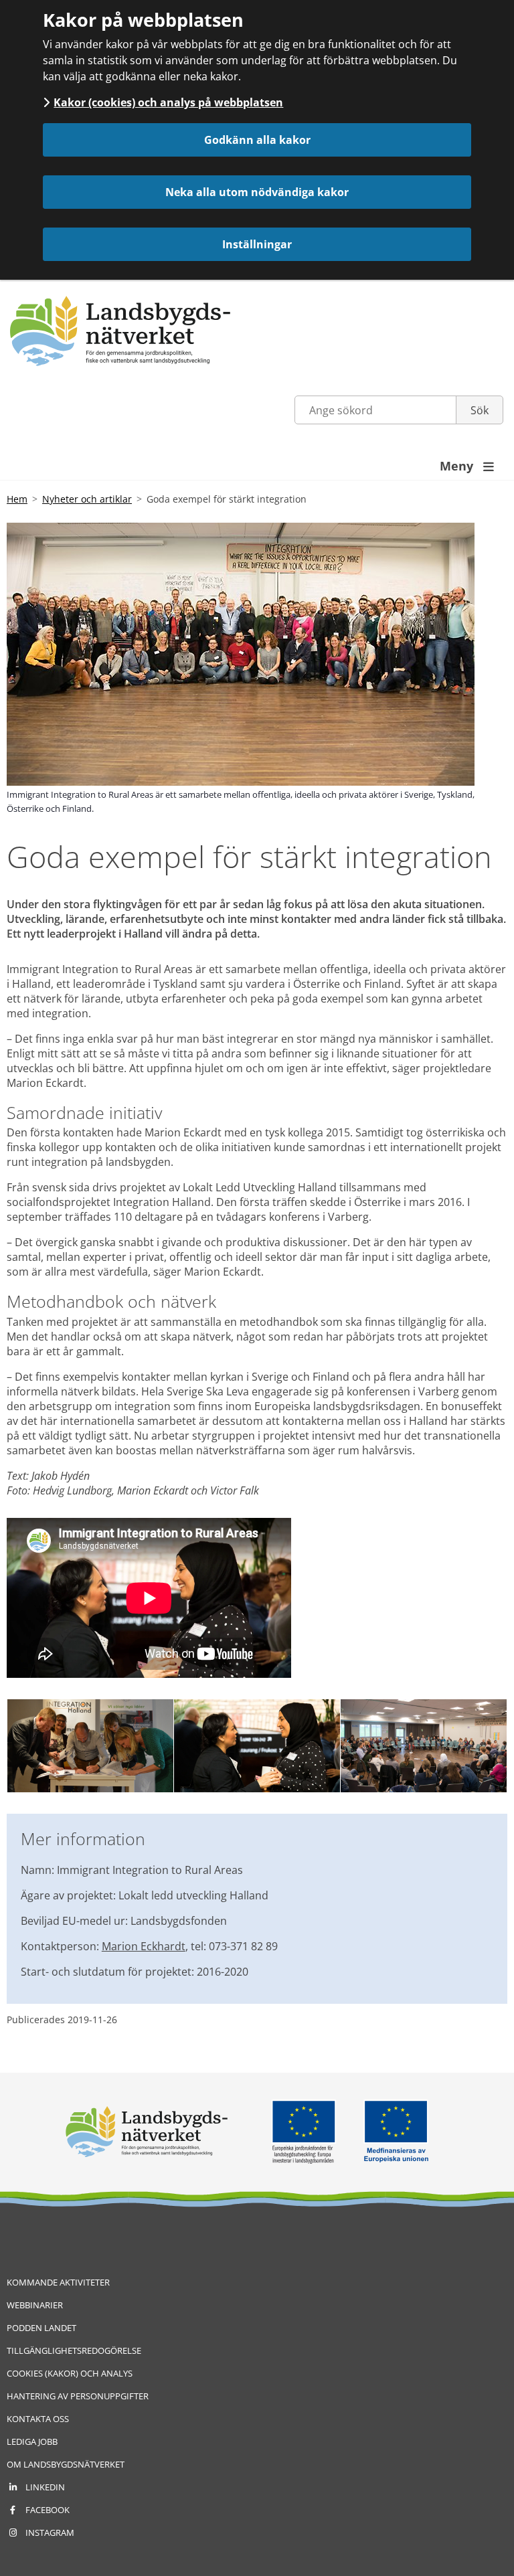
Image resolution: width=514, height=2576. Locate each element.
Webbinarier (35, 2305)
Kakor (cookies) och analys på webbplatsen (168, 102)
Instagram (50, 2532)
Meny (467, 466)
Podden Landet (41, 2328)
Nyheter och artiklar (87, 499)
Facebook (48, 2510)
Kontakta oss (38, 2419)
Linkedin (45, 2487)
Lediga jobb (32, 2441)
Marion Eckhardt (144, 1946)
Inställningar (257, 244)
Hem (17, 499)
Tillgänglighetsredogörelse (74, 2350)
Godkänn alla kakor (257, 140)
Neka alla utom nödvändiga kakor (257, 192)
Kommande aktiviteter (58, 2282)
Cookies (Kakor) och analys (70, 2373)
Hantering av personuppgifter (78, 2396)
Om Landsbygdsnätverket (66, 2464)
